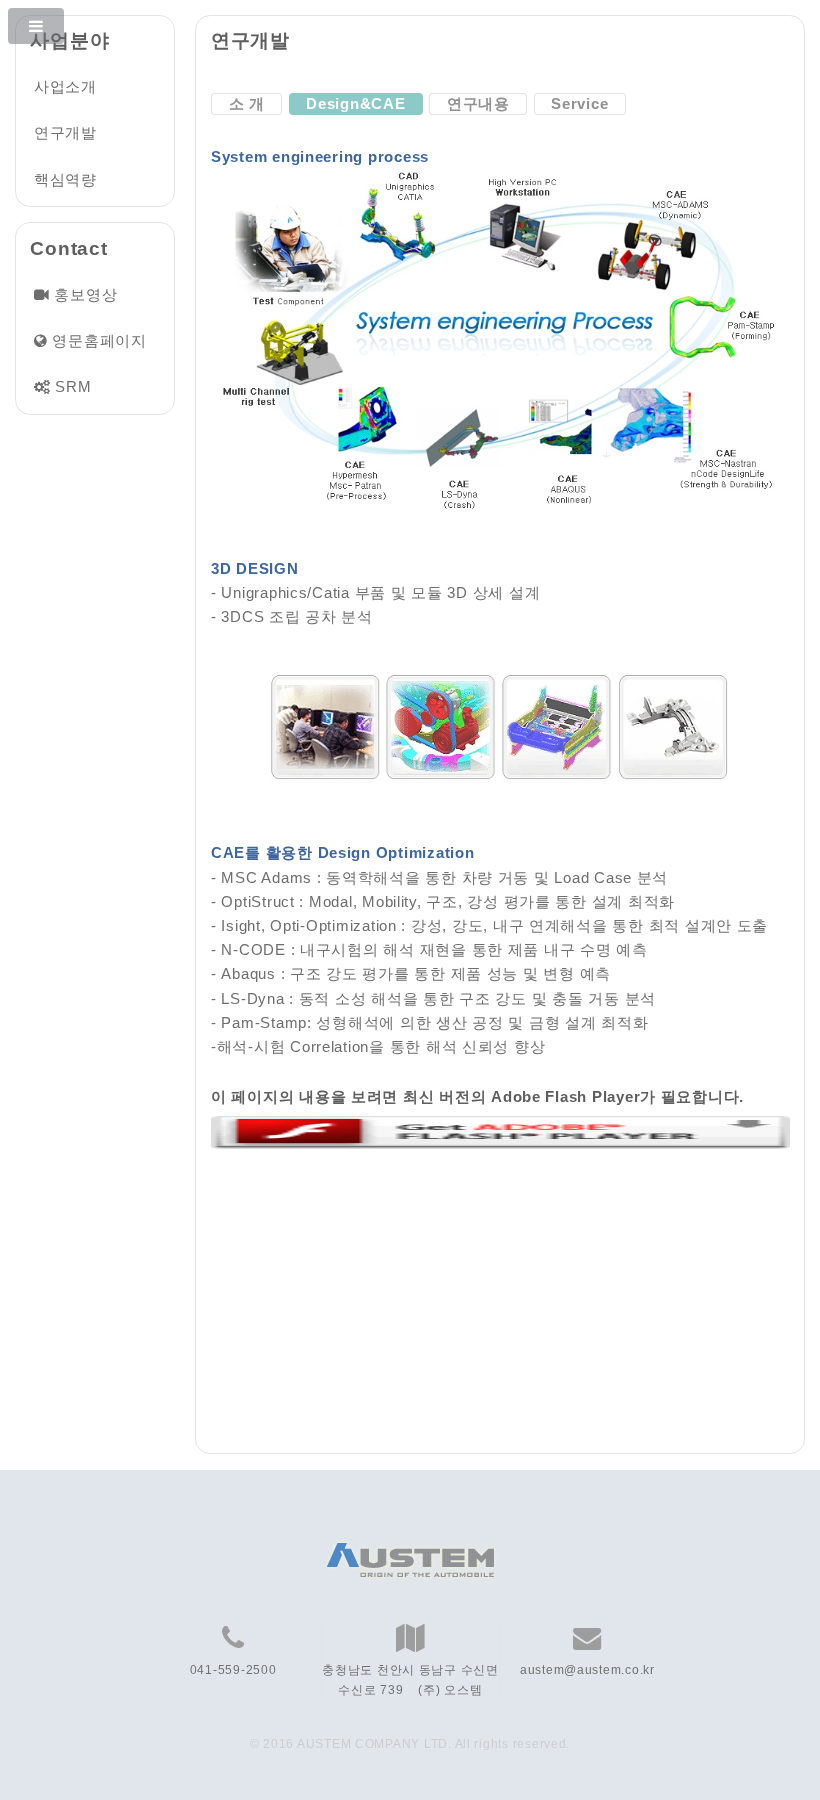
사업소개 (65, 87)
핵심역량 (65, 180)
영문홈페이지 (99, 341)
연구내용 (478, 104)
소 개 (247, 104)
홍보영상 (85, 295)
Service (579, 104)
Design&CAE (355, 104)
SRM (73, 387)
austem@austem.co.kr (587, 1669)
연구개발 (65, 133)
